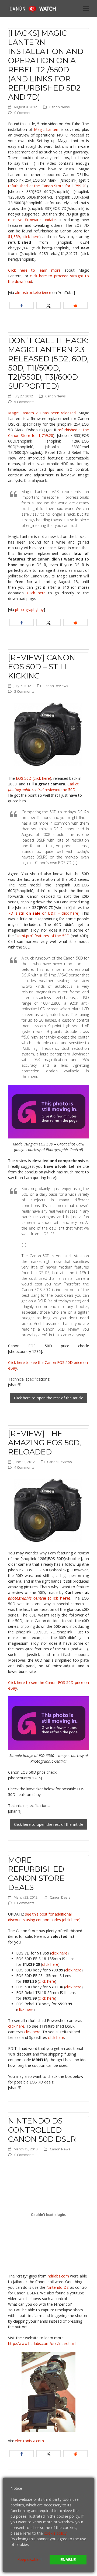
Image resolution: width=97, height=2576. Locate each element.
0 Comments (24, 113)
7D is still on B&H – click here (43, 913)
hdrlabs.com (59, 2276)
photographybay (29, 610)
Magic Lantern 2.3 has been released (42, 413)
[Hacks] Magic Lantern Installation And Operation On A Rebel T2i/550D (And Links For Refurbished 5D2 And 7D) (46, 65)
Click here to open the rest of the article (49, 1398)
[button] (86, 8)
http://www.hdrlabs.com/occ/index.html (42, 2343)
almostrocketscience (33, 292)
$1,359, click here (24, 237)
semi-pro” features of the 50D (43, 936)
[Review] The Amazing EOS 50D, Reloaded (44, 1443)
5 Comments (24, 402)
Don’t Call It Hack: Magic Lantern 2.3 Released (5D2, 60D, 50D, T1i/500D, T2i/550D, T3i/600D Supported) (48, 363)
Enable (68, 2560)
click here (59, 1953)
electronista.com (29, 2441)
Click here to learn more (34, 270)
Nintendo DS (58, 2287)
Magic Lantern (47, 129)
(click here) (39, 1598)
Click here (38, 593)
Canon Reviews (56, 686)
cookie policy (55, 2533)
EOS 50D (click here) (34, 778)
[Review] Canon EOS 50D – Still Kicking (42, 667)
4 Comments (24, 1467)
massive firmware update (32, 220)
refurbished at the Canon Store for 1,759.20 (47, 186)
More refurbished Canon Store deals (36, 1874)
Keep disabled (29, 2559)
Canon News (60, 107)
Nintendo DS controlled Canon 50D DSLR (42, 2130)
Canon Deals (60, 1897)
